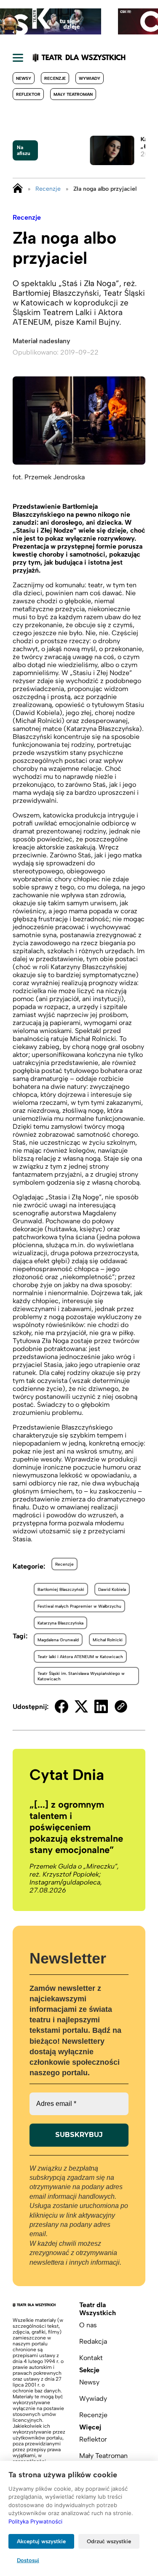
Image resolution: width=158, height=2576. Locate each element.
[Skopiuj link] (121, 1706)
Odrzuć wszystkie (109, 2541)
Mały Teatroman (73, 94)
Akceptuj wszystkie (41, 2541)
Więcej (90, 2427)
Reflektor (28, 94)
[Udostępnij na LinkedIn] (101, 1706)
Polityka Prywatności (35, 2521)
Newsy (24, 78)
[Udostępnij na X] (81, 1706)
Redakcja (93, 2341)
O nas (88, 2325)
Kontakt (91, 2358)
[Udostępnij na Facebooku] (62, 1706)
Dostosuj (28, 2560)
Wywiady (90, 78)
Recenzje (55, 78)
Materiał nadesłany (42, 341)
